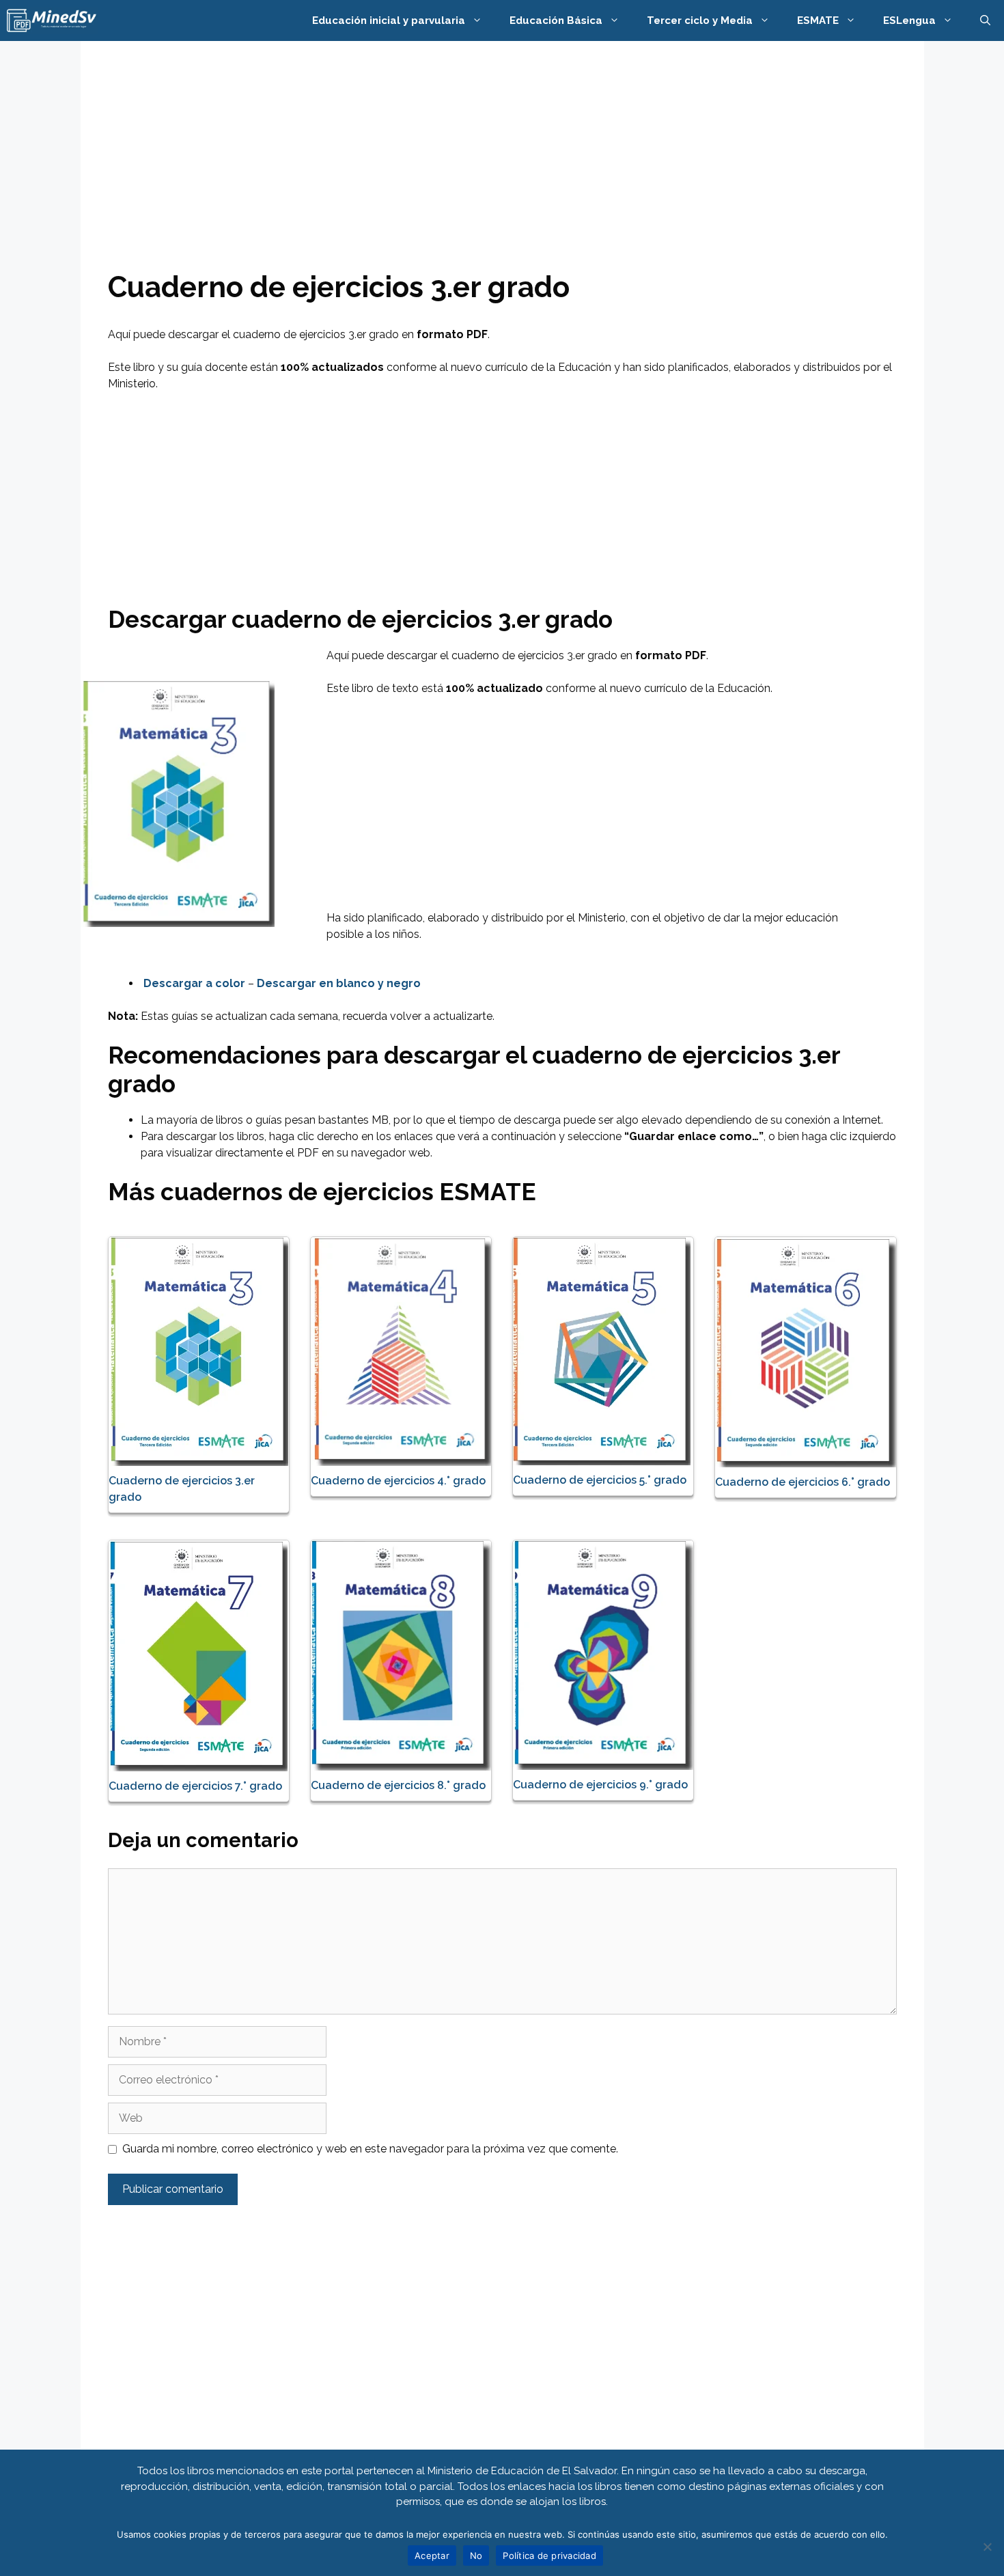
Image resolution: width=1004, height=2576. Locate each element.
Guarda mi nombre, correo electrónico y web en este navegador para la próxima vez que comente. (370, 2149)
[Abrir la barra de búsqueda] (985, 20)
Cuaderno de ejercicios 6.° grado (803, 1482)
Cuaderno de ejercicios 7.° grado (195, 1786)
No (476, 2556)
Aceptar (432, 2556)
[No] (987, 2547)
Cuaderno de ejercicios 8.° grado (398, 1785)
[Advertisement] (502, 169)
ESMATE (818, 20)
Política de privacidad (549, 2556)
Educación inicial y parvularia (389, 20)
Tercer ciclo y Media (700, 20)
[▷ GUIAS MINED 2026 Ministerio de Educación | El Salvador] (52, 20)
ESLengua (909, 20)
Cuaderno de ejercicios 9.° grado (600, 1785)
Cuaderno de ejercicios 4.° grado (398, 1481)
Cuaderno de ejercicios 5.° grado (600, 1480)
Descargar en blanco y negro (339, 983)
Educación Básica (556, 20)
